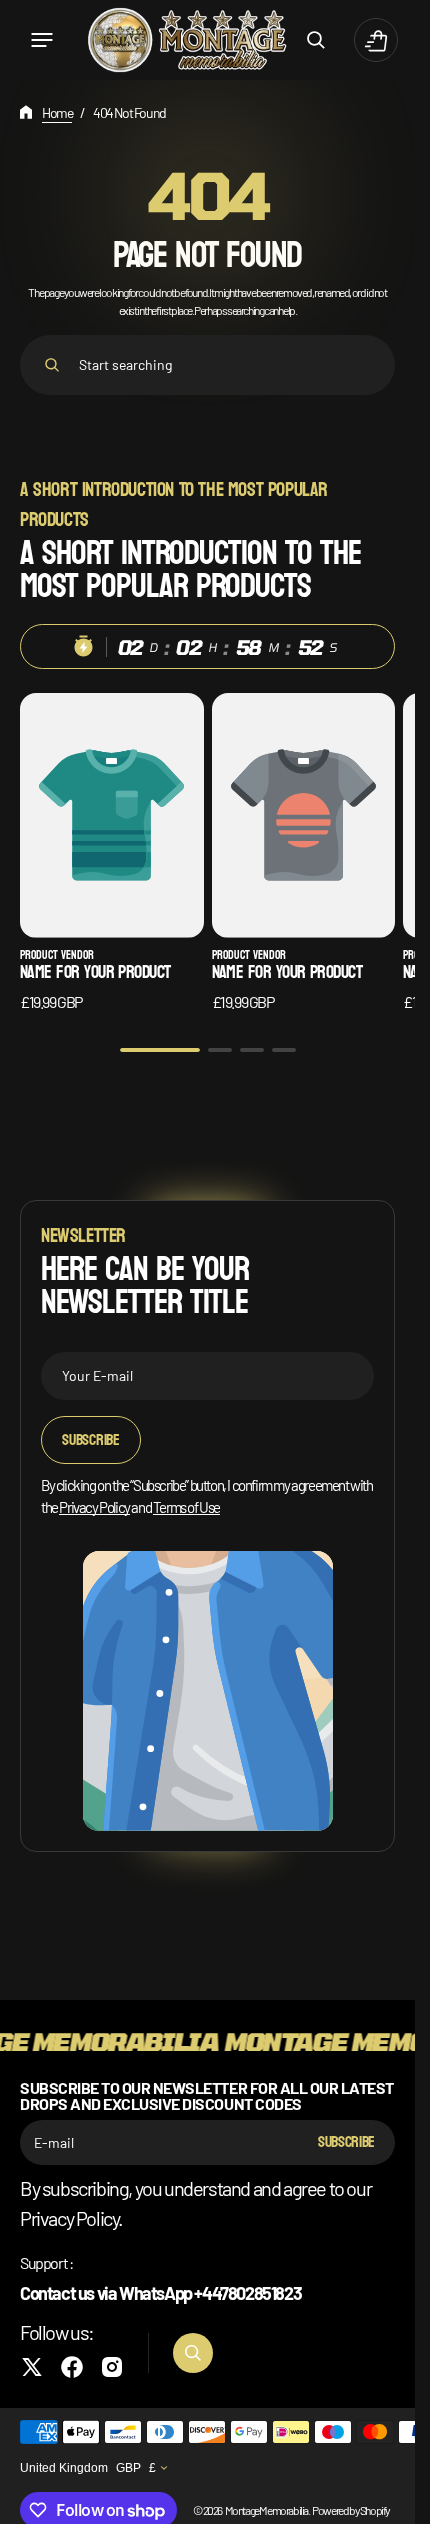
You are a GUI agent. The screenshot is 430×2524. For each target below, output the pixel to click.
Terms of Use (186, 1507)
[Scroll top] (391, 2500)
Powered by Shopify (351, 2510)
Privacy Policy (94, 1507)
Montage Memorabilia (266, 2510)
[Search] (52, 365)
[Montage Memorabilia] (187, 39)
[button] (42, 40)
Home (57, 112)
